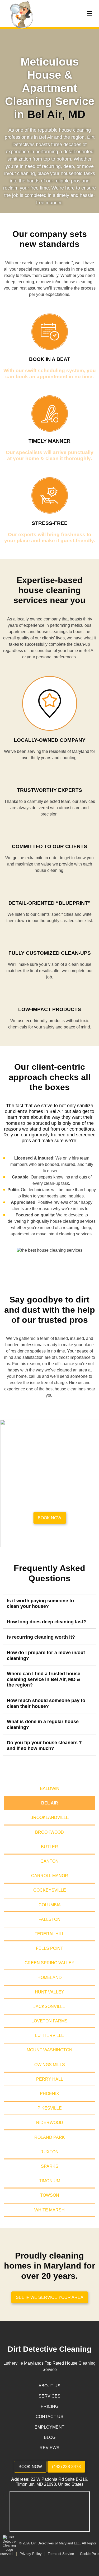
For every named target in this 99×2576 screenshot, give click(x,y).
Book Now (30, 2467)
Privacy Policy (31, 2554)
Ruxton (49, 2152)
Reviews (49, 2448)
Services (49, 2396)
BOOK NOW (49, 1518)
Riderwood (50, 2123)
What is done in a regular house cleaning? (43, 1724)
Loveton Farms (49, 2021)
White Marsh (49, 2210)
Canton (49, 1861)
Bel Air (50, 1803)
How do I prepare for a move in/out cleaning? (46, 1655)
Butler (49, 1847)
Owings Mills (50, 2065)
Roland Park (50, 2137)
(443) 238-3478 (66, 2467)
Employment (49, 2427)
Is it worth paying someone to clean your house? (40, 1604)
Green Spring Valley (49, 1963)
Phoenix (49, 2094)
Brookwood (49, 1832)
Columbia (50, 1905)
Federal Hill (49, 1934)
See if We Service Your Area (50, 2297)
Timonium (50, 2181)
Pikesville (50, 2108)
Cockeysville (50, 1890)
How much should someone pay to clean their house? (46, 1703)
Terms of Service (61, 2554)
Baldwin (50, 1789)
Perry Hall (50, 2079)
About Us (49, 2386)
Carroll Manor (50, 1876)
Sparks (50, 2166)
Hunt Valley (49, 1992)
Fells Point (49, 1948)
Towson (50, 2195)
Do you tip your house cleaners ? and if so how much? (44, 1745)
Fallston (49, 1919)
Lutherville (50, 2035)
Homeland (50, 1978)
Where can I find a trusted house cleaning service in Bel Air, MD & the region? (44, 1679)
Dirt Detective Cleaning (50, 2349)
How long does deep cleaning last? (46, 1622)
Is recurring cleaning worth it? (41, 1637)
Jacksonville (49, 2006)
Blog (50, 2437)
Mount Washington (49, 2050)
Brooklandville (50, 1817)
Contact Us (49, 2417)
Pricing (49, 2406)
